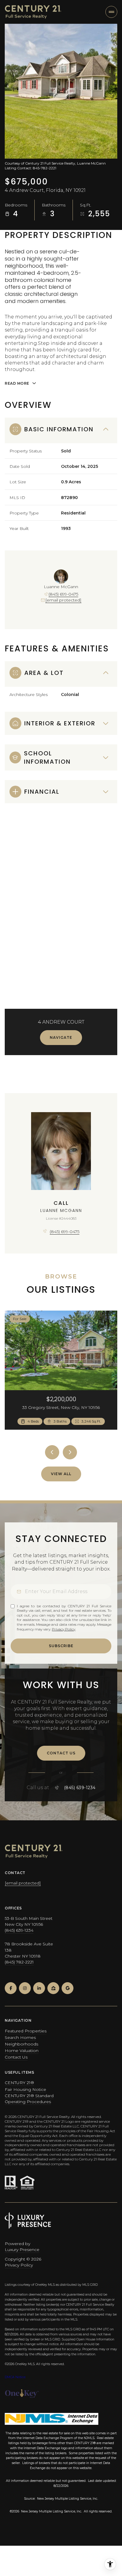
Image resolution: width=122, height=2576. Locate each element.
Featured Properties (26, 2031)
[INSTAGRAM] (25, 1988)
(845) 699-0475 (63, 594)
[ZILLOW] (53, 1988)
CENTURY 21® (19, 2083)
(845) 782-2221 (19, 1962)
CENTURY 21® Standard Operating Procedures (29, 2099)
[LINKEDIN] (39, 1988)
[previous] (52, 1452)
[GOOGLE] (68, 1988)
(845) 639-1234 (80, 1788)
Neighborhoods (21, 2044)
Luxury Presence (22, 2250)
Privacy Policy (64, 1629)
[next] (70, 1452)
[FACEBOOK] (11, 1988)
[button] (61, 1753)
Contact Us (16, 2057)
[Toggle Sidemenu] (111, 12)
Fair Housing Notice (25, 2089)
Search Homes (20, 2037)
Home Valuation (22, 2051)
